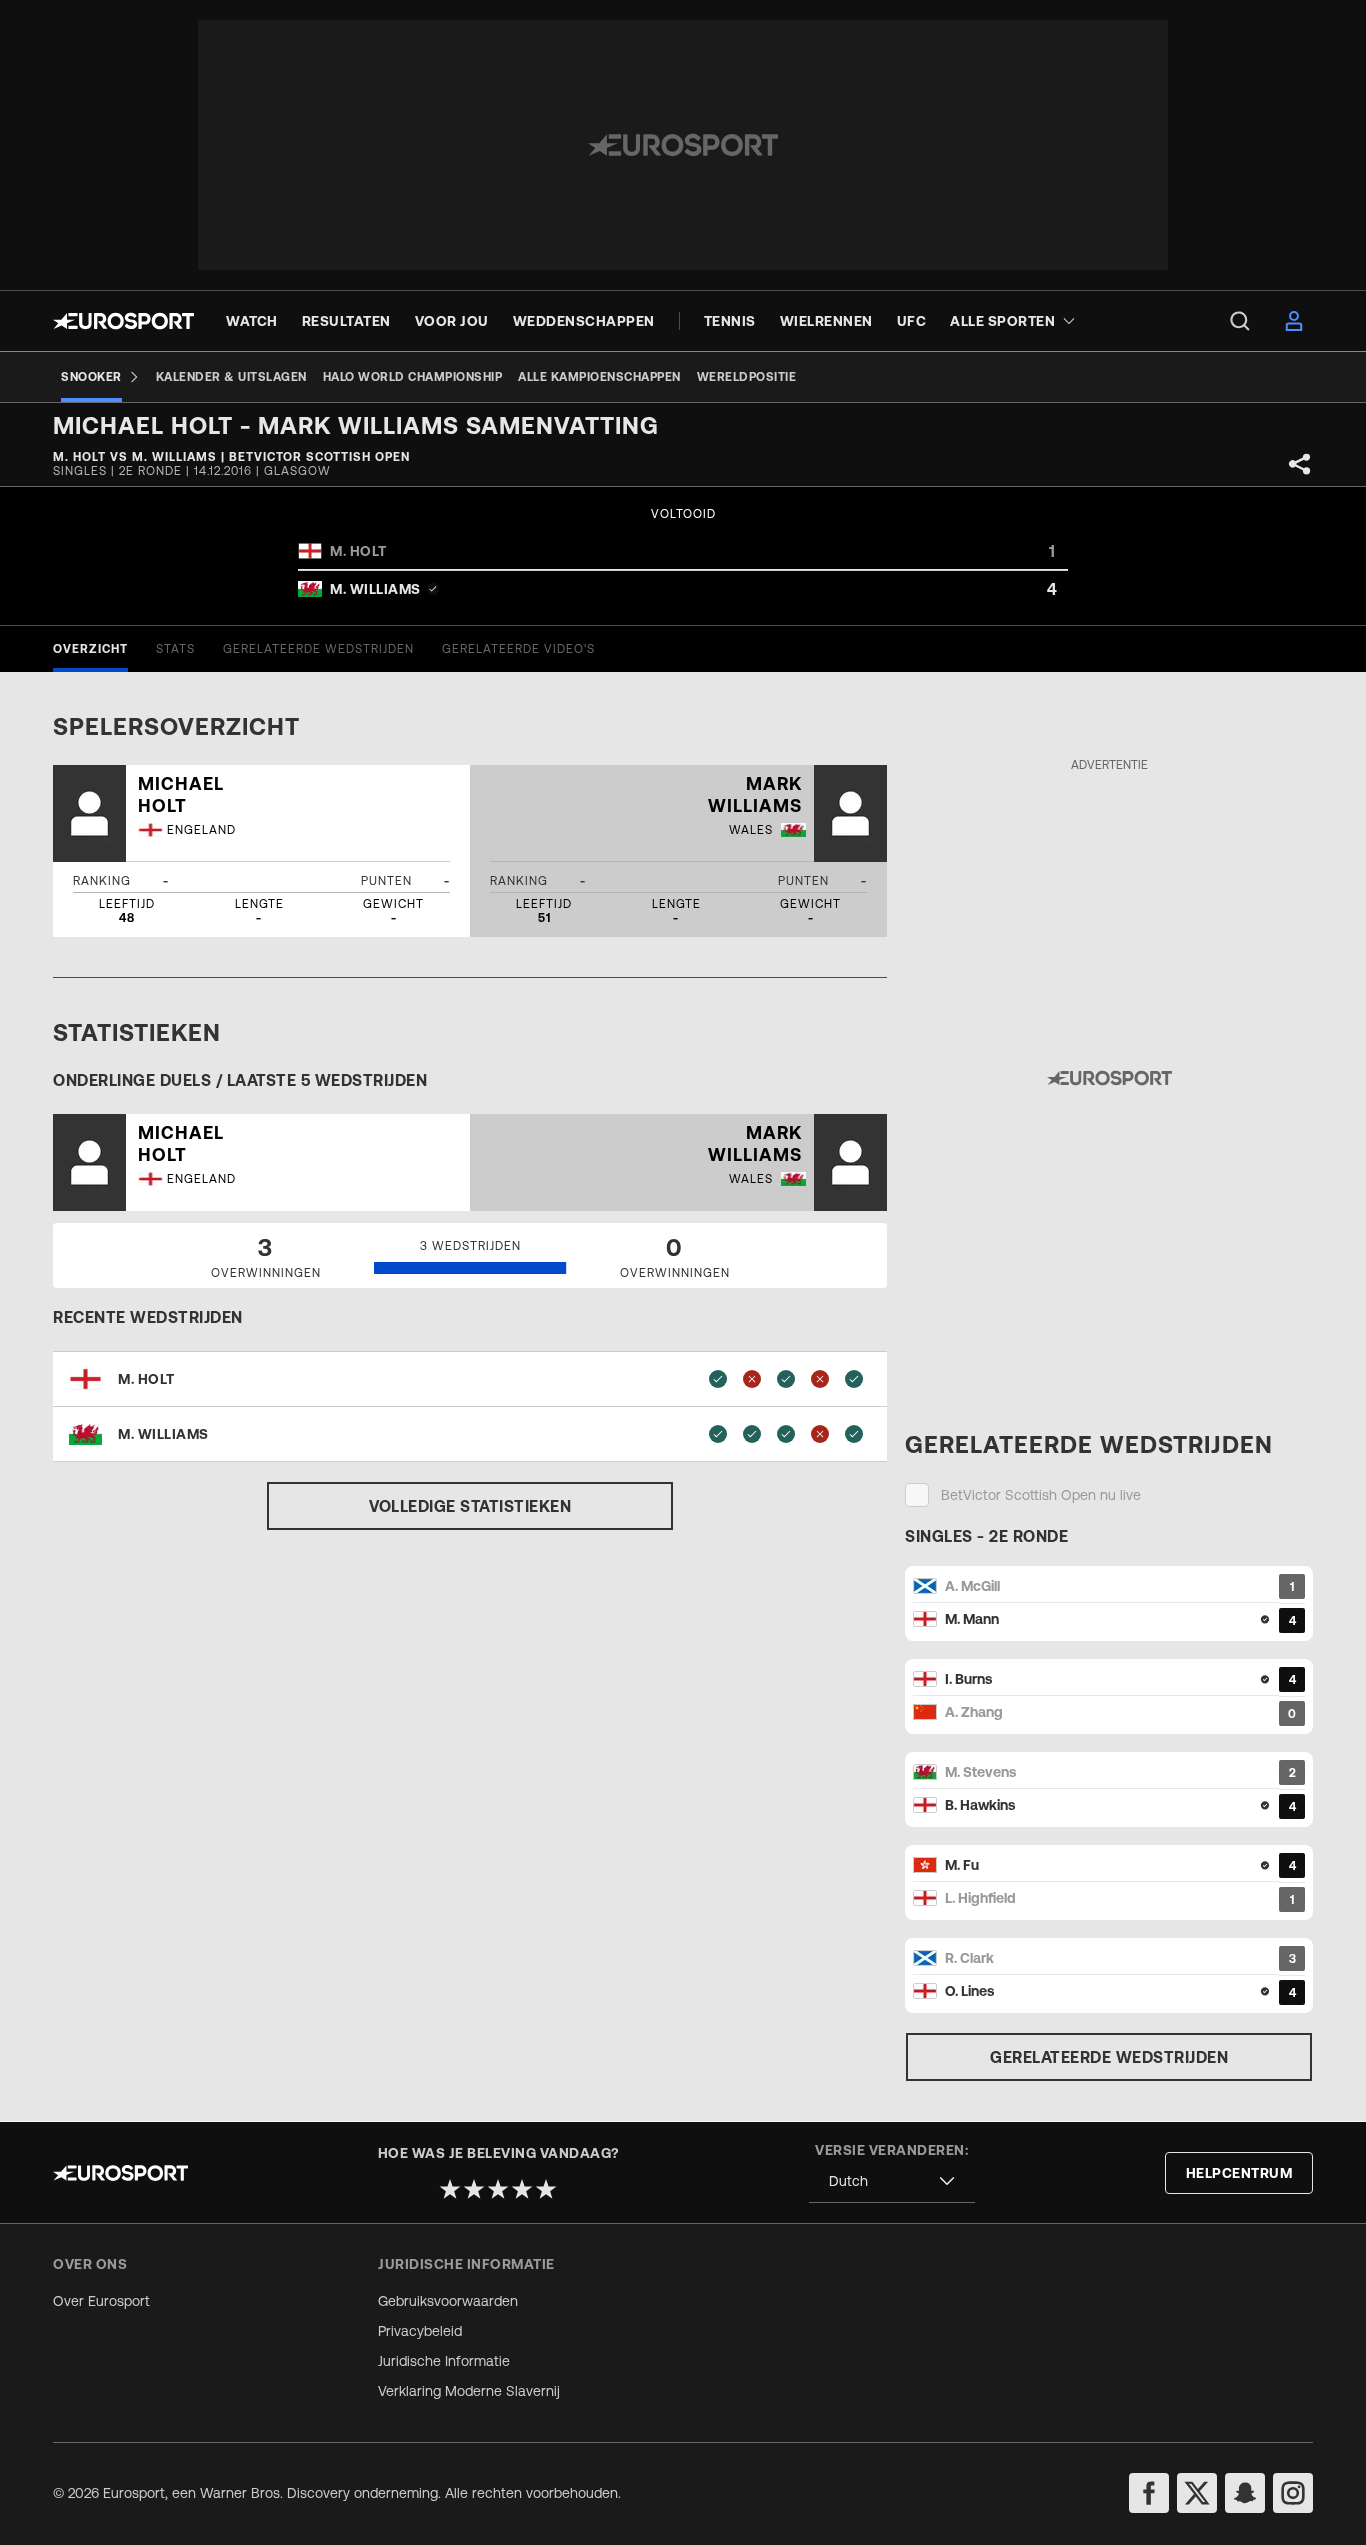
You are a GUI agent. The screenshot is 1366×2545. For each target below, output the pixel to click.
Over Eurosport (101, 2301)
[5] (546, 2189)
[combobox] (892, 2181)
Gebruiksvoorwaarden (448, 2301)
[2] (474, 2189)
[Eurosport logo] (123, 321)
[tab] (90, 649)
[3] (498, 2189)
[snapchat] (1245, 2493)
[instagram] (1293, 2493)
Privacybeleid (420, 2331)
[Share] (1300, 464)
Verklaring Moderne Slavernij (469, 2391)
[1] (450, 2189)
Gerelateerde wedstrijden (1109, 2057)
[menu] (1240, 321)
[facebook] (1149, 2493)
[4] (522, 2189)
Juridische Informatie (444, 2361)
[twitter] (1197, 2493)
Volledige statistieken (470, 1506)
